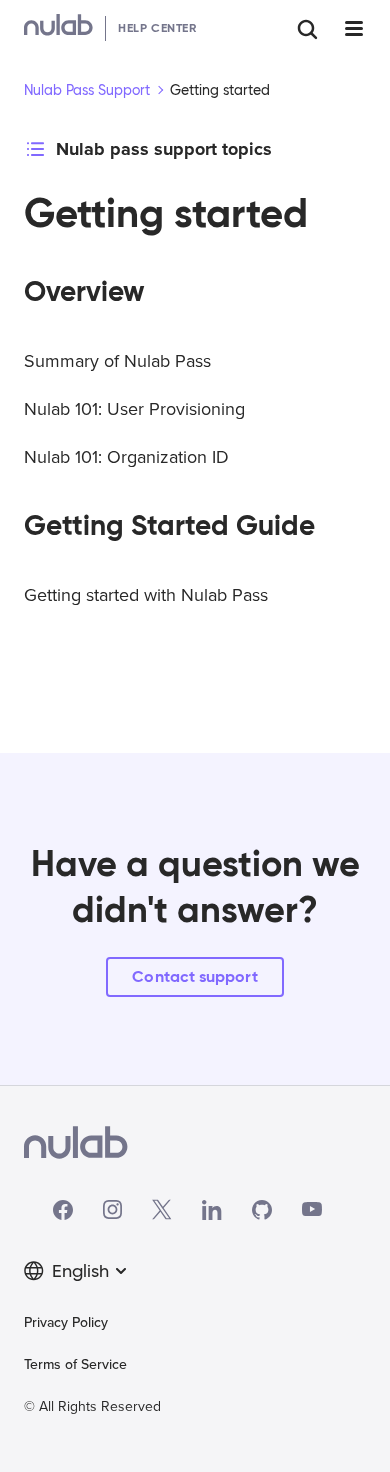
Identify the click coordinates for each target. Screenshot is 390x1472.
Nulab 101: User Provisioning (134, 409)
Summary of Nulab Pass (117, 361)
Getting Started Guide (169, 525)
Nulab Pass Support (87, 90)
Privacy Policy (66, 1322)
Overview (84, 291)
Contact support (194, 976)
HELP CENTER (157, 27)
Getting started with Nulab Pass (146, 595)
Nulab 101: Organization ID (126, 457)
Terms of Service (75, 1364)
